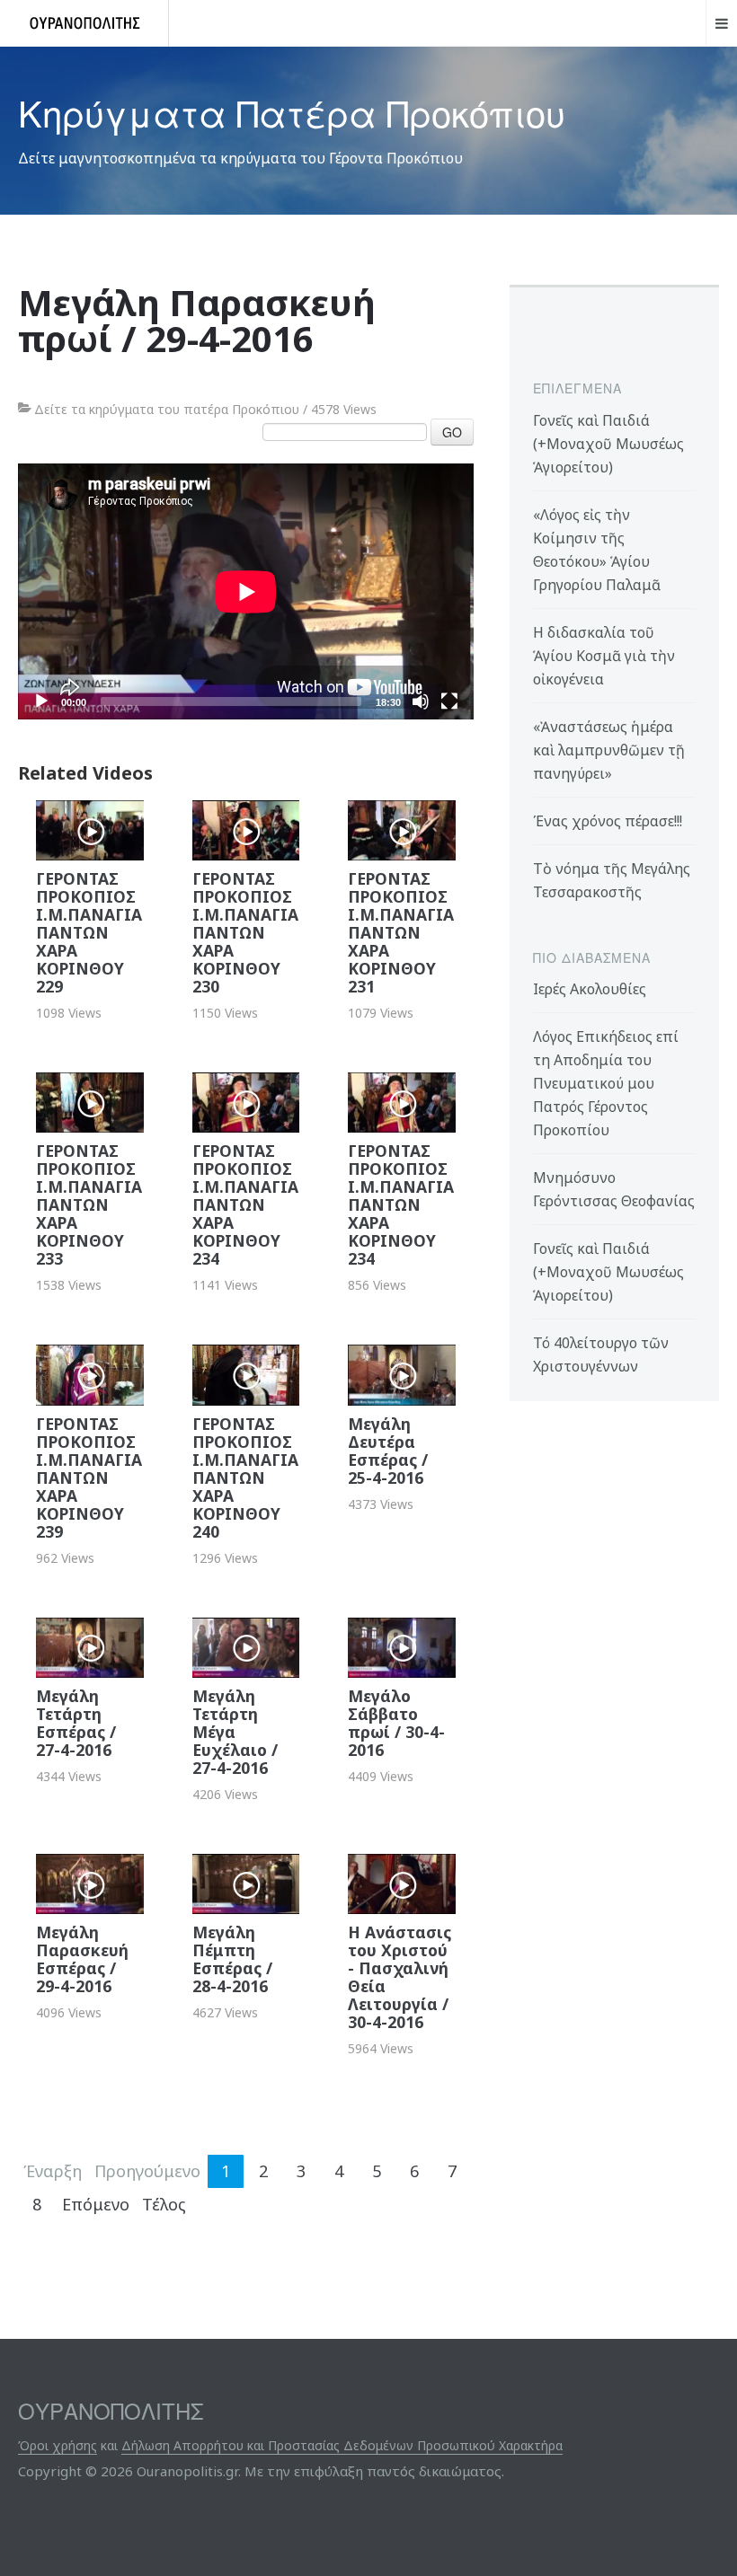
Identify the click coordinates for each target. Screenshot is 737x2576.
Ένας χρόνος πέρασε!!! (608, 821)
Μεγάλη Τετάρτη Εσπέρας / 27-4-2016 (76, 1723)
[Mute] (421, 701)
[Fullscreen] (449, 701)
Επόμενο (96, 2204)
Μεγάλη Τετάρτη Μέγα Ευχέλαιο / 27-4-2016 (235, 1732)
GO (452, 432)
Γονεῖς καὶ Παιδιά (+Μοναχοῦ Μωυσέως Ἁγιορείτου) (608, 444)
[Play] (41, 701)
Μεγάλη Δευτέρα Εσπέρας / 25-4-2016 (388, 1451)
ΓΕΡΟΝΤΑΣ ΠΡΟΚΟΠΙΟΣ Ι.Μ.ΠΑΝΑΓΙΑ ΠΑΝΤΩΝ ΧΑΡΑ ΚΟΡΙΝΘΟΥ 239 (89, 1478)
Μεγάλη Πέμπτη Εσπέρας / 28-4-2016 (232, 1959)
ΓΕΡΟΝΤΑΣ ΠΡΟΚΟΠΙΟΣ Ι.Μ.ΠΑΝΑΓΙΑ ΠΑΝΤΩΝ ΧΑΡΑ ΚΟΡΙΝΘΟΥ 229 (89, 932)
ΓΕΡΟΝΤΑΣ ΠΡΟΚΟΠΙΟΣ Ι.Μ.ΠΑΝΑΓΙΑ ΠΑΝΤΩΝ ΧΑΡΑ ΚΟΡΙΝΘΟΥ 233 (89, 1204)
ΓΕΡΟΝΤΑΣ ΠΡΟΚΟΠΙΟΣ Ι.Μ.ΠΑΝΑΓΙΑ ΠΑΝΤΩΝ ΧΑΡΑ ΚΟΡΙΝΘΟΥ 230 (245, 932)
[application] (246, 591)
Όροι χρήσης (58, 2445)
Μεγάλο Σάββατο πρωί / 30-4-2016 (396, 1723)
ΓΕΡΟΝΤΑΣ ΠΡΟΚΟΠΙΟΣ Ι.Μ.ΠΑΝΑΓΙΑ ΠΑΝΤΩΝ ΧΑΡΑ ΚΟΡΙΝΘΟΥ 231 (401, 932)
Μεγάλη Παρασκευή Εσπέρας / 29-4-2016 (82, 1959)
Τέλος (164, 2204)
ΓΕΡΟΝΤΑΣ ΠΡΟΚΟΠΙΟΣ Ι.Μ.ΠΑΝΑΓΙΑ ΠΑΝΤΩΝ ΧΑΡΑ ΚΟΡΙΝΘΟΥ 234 (245, 1204)
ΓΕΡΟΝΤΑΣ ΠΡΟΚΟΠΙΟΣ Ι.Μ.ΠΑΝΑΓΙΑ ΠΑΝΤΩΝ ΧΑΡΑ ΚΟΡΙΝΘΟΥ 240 (245, 1478)
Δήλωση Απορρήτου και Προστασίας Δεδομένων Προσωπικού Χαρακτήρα (342, 2445)
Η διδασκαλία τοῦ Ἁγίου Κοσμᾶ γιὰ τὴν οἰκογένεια (604, 656)
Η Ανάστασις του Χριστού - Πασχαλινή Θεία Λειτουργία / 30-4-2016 (400, 1977)
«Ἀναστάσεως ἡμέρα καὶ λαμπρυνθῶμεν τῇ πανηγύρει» (609, 750)
